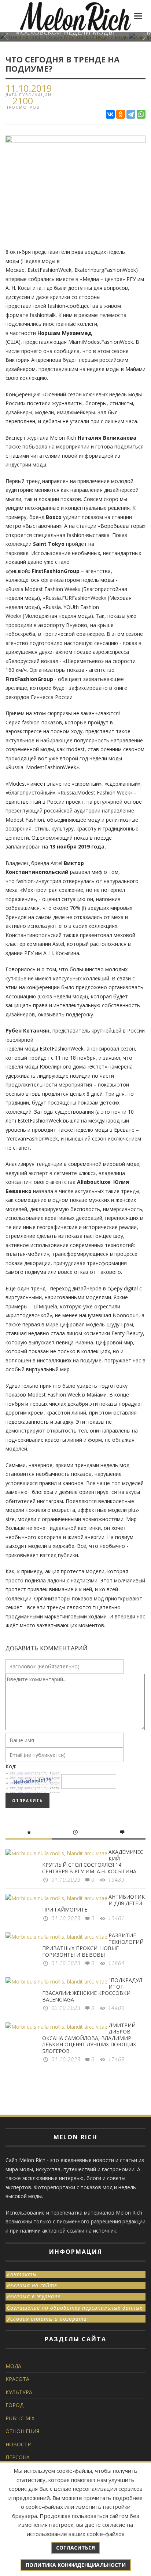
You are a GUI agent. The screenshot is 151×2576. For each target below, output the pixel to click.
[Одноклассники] (121, 114)
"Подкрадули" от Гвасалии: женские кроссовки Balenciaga (92, 1990)
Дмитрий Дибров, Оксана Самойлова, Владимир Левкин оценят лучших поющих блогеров (89, 2038)
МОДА (13, 2366)
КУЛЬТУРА (19, 2392)
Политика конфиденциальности (76, 2565)
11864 (116, 1963)
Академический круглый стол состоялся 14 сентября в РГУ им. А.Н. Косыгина (93, 1862)
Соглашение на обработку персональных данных (75, 2308)
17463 (116, 2059)
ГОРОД (14, 2405)
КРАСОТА (17, 2379)
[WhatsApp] (141, 114)
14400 (116, 2008)
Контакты (22, 2274)
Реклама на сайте (32, 2285)
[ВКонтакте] (110, 114)
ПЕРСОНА (18, 2457)
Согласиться (75, 2548)
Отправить (27, 1801)
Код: (11, 1766)
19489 (116, 1880)
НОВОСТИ (19, 2444)
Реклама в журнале (34, 2296)
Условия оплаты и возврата (47, 2319)
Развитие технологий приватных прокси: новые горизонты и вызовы (93, 1945)
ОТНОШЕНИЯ (22, 2431)
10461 (116, 1918)
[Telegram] (131, 114)
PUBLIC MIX (20, 2418)
